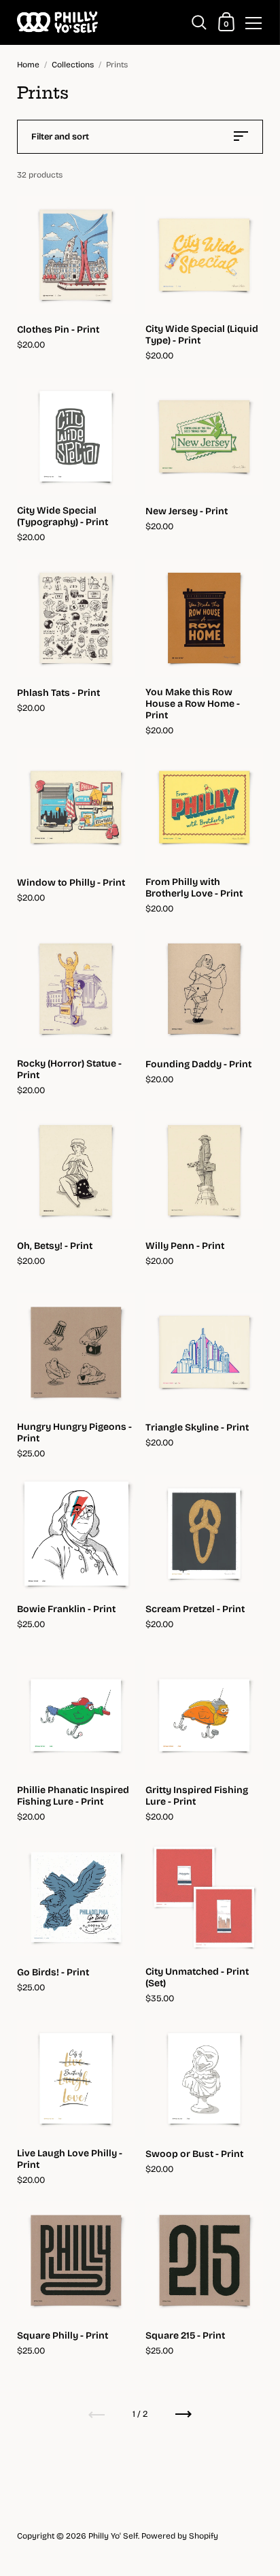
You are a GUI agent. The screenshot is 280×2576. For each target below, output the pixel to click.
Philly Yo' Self (113, 2536)
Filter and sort (60, 137)
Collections (73, 65)
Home (28, 65)
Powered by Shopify (180, 2536)
